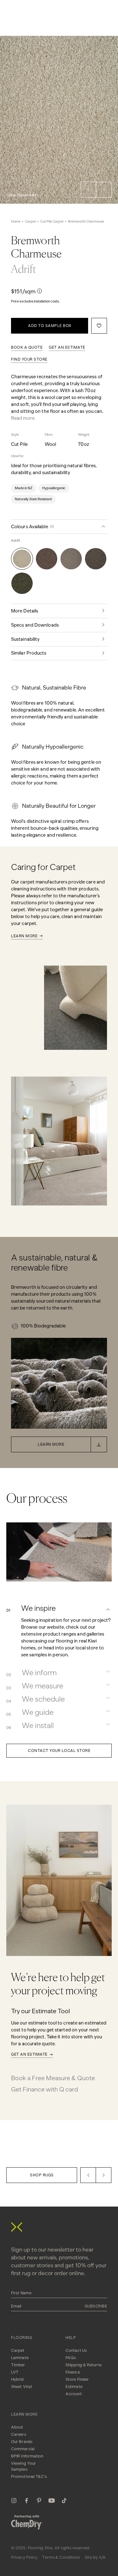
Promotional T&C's (29, 2476)
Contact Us (76, 2350)
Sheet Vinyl (22, 2387)
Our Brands (22, 2442)
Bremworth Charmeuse (86, 222)
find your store (29, 359)
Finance (73, 2372)
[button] (88, 190)
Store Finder (77, 2379)
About (17, 2427)
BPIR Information (27, 2456)
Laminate (20, 2358)
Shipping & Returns (84, 2365)
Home (16, 222)
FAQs (71, 2358)
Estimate (74, 2387)
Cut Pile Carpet (52, 222)
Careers (19, 2434)
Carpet (30, 222)
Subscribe (96, 2306)
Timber (18, 2365)
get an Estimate (67, 347)
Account (74, 2394)
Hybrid (17, 2379)
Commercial (23, 2449)
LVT (15, 2372)
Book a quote (27, 347)
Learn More (24, 936)
